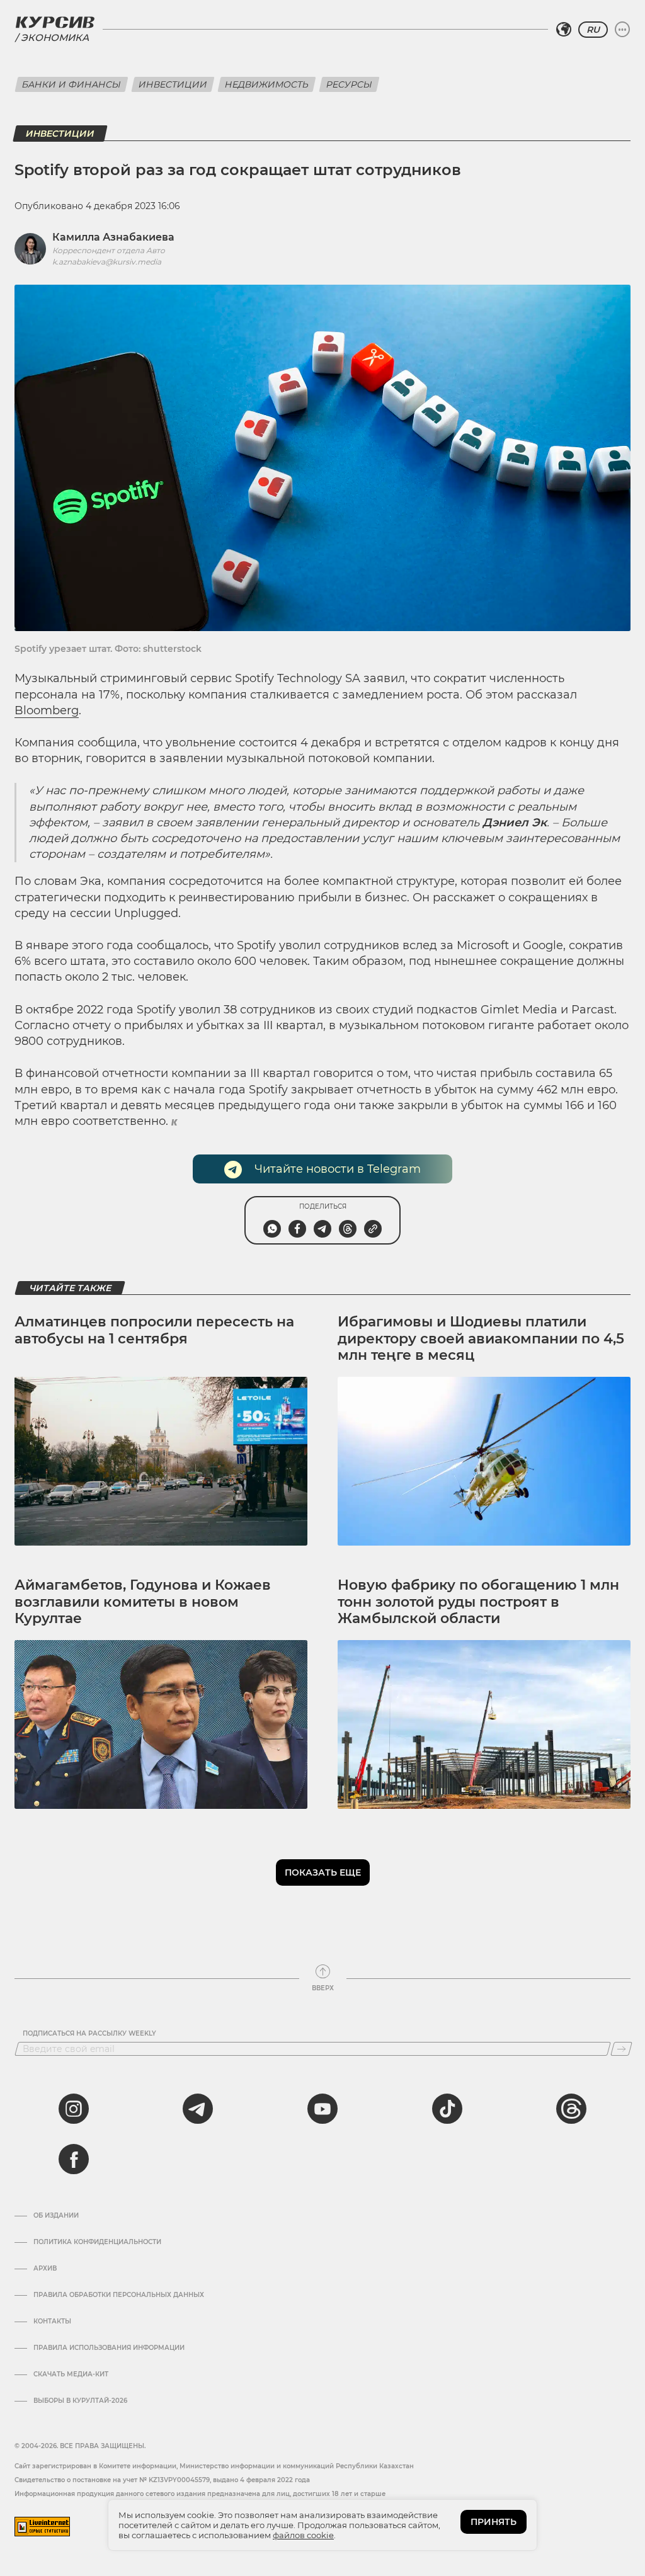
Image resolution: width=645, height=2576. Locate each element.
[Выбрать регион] (564, 30)
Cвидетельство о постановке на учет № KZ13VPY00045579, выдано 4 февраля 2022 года (162, 2480)
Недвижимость (267, 84)
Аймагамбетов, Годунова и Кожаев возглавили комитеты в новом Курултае (143, 1602)
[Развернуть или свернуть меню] (622, 30)
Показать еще (323, 1872)
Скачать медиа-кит (71, 2374)
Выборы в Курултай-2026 (80, 2401)
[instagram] (74, 2109)
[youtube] (322, 2109)
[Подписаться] (621, 2049)
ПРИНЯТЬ (494, 2522)
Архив (45, 2269)
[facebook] (74, 2159)
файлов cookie (303, 2535)
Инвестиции (173, 84)
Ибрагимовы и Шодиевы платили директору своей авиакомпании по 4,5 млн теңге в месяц (481, 1338)
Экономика (55, 37)
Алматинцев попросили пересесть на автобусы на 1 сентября (154, 1330)
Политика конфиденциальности (97, 2242)
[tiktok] (447, 2109)
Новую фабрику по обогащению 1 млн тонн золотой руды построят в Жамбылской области (478, 1602)
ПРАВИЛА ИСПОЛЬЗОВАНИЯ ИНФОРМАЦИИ (109, 2348)
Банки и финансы (71, 84)
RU (593, 30)
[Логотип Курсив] (55, 22)
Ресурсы (349, 84)
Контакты (52, 2322)
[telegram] (198, 2109)
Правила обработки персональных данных (119, 2295)
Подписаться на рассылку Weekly (89, 2034)
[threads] (571, 2109)
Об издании (56, 2216)
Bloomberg (47, 710)
